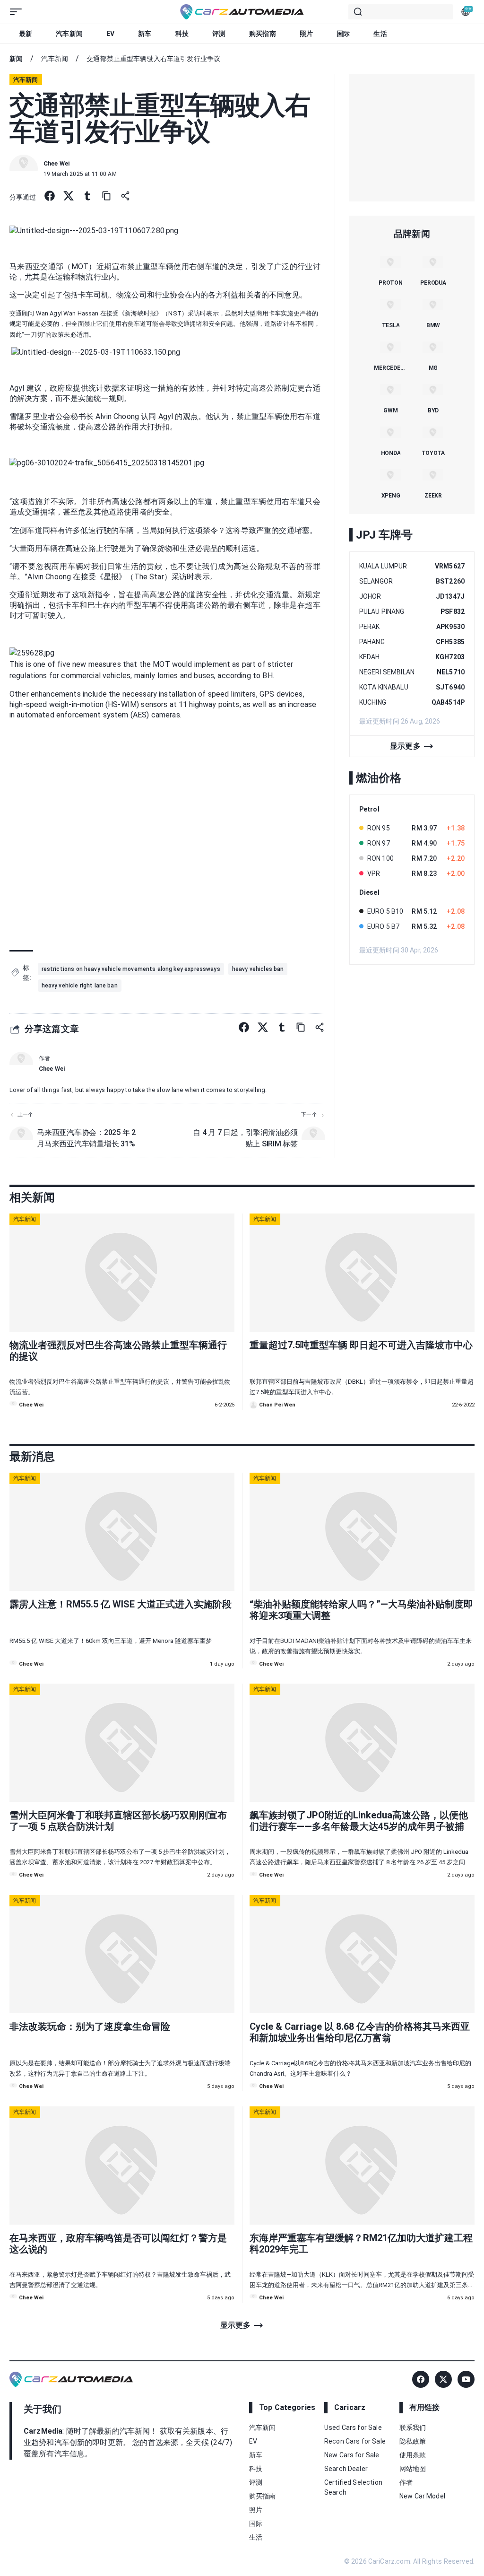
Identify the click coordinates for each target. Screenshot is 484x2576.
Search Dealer (346, 2469)
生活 (380, 34)
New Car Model (422, 2496)
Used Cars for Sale (353, 2428)
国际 (343, 34)
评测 (219, 34)
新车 (145, 34)
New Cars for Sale (352, 2455)
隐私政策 (413, 2441)
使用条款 (413, 2455)
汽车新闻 (69, 34)
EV (110, 34)
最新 (26, 34)
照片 (306, 34)
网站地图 (413, 2469)
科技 (182, 34)
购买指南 (263, 34)
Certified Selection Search (353, 2487)
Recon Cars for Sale (355, 2441)
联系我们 (413, 2428)
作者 (406, 2482)
